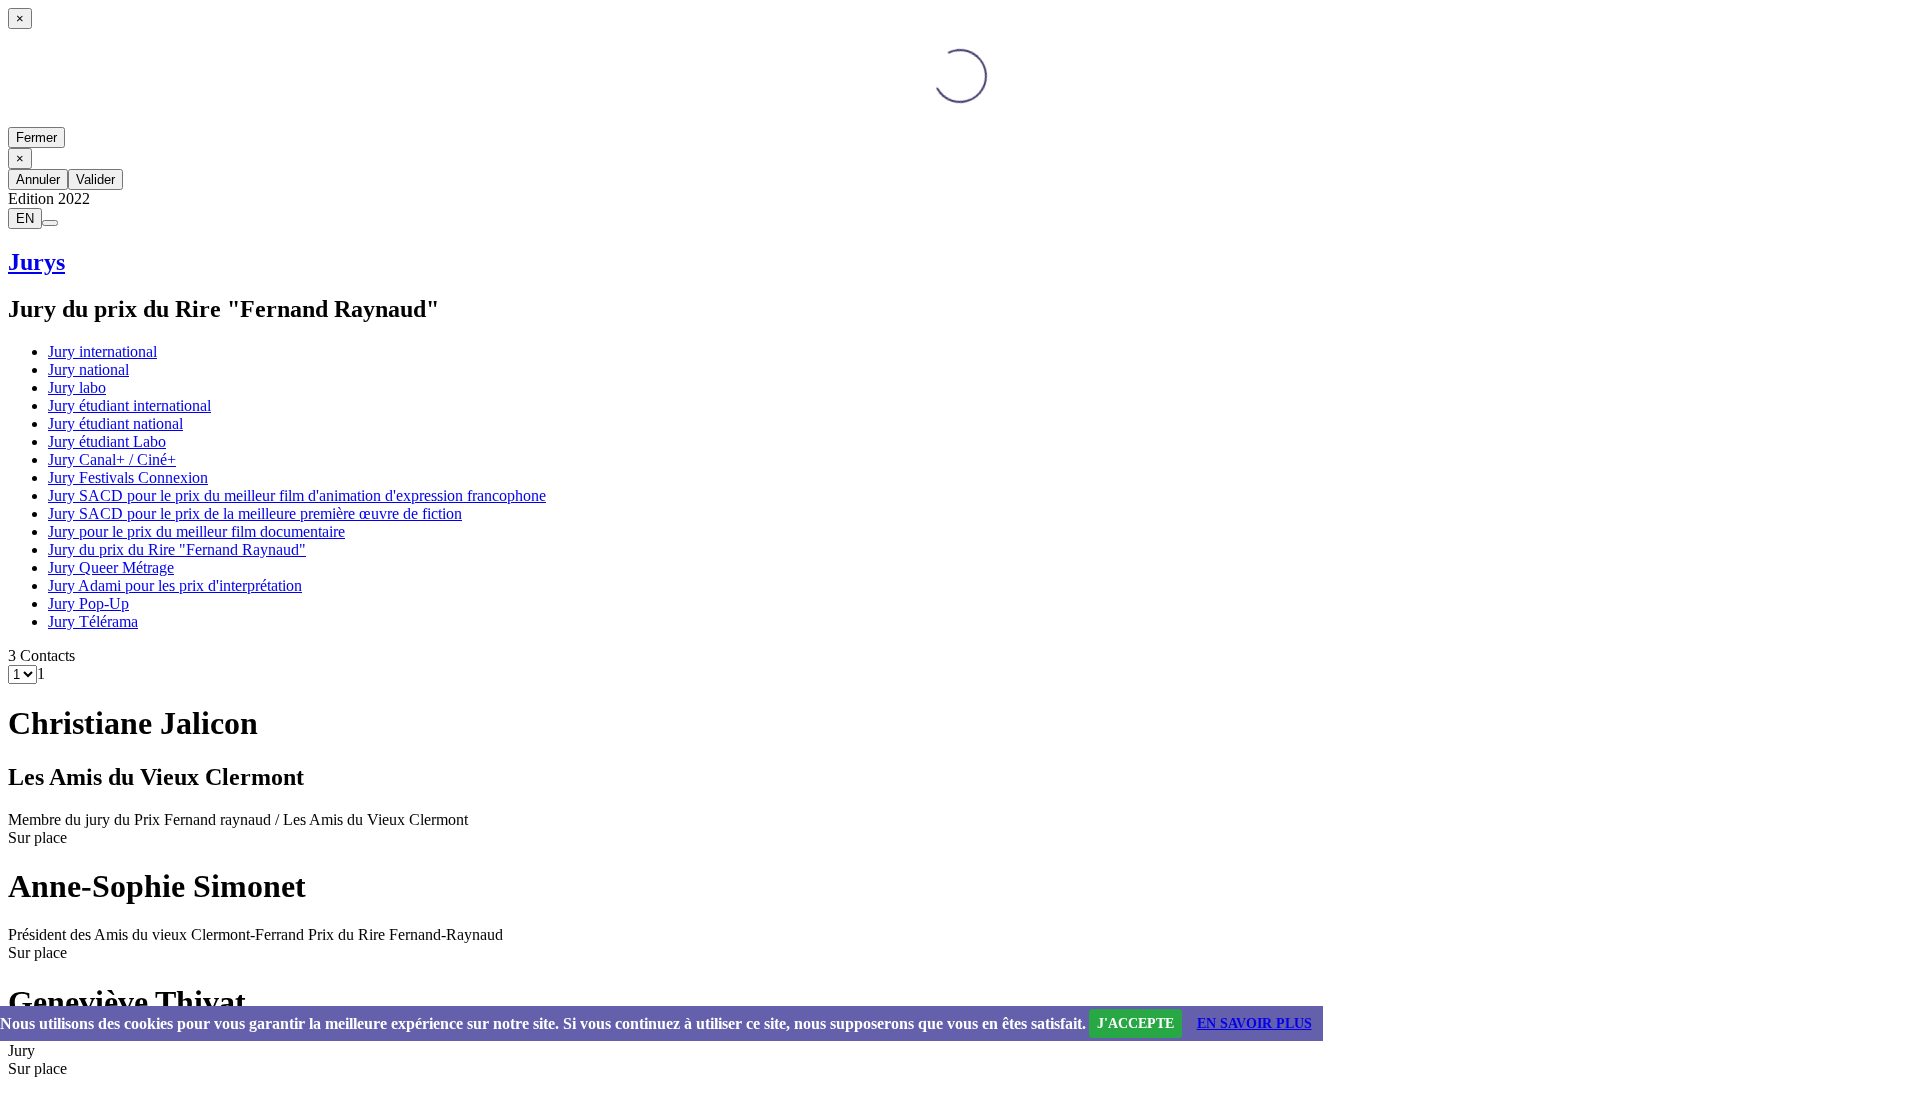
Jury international (102, 351)
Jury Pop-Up (88, 603)
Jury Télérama (93, 621)
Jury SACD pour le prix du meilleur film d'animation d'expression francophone (297, 495)
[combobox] (41, 673)
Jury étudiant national (115, 423)
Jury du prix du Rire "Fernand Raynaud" (177, 549)
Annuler (38, 179)
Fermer (36, 137)
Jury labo (77, 387)
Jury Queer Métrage (111, 567)
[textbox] (41, 673)
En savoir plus (1254, 1023)
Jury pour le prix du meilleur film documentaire (196, 531)
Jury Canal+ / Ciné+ (112, 459)
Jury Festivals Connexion (128, 477)
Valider (95, 179)
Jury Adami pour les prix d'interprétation (175, 585)
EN (25, 218)
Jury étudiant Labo (107, 441)
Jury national (88, 369)
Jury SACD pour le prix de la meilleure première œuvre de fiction (255, 513)
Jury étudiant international (129, 405)
